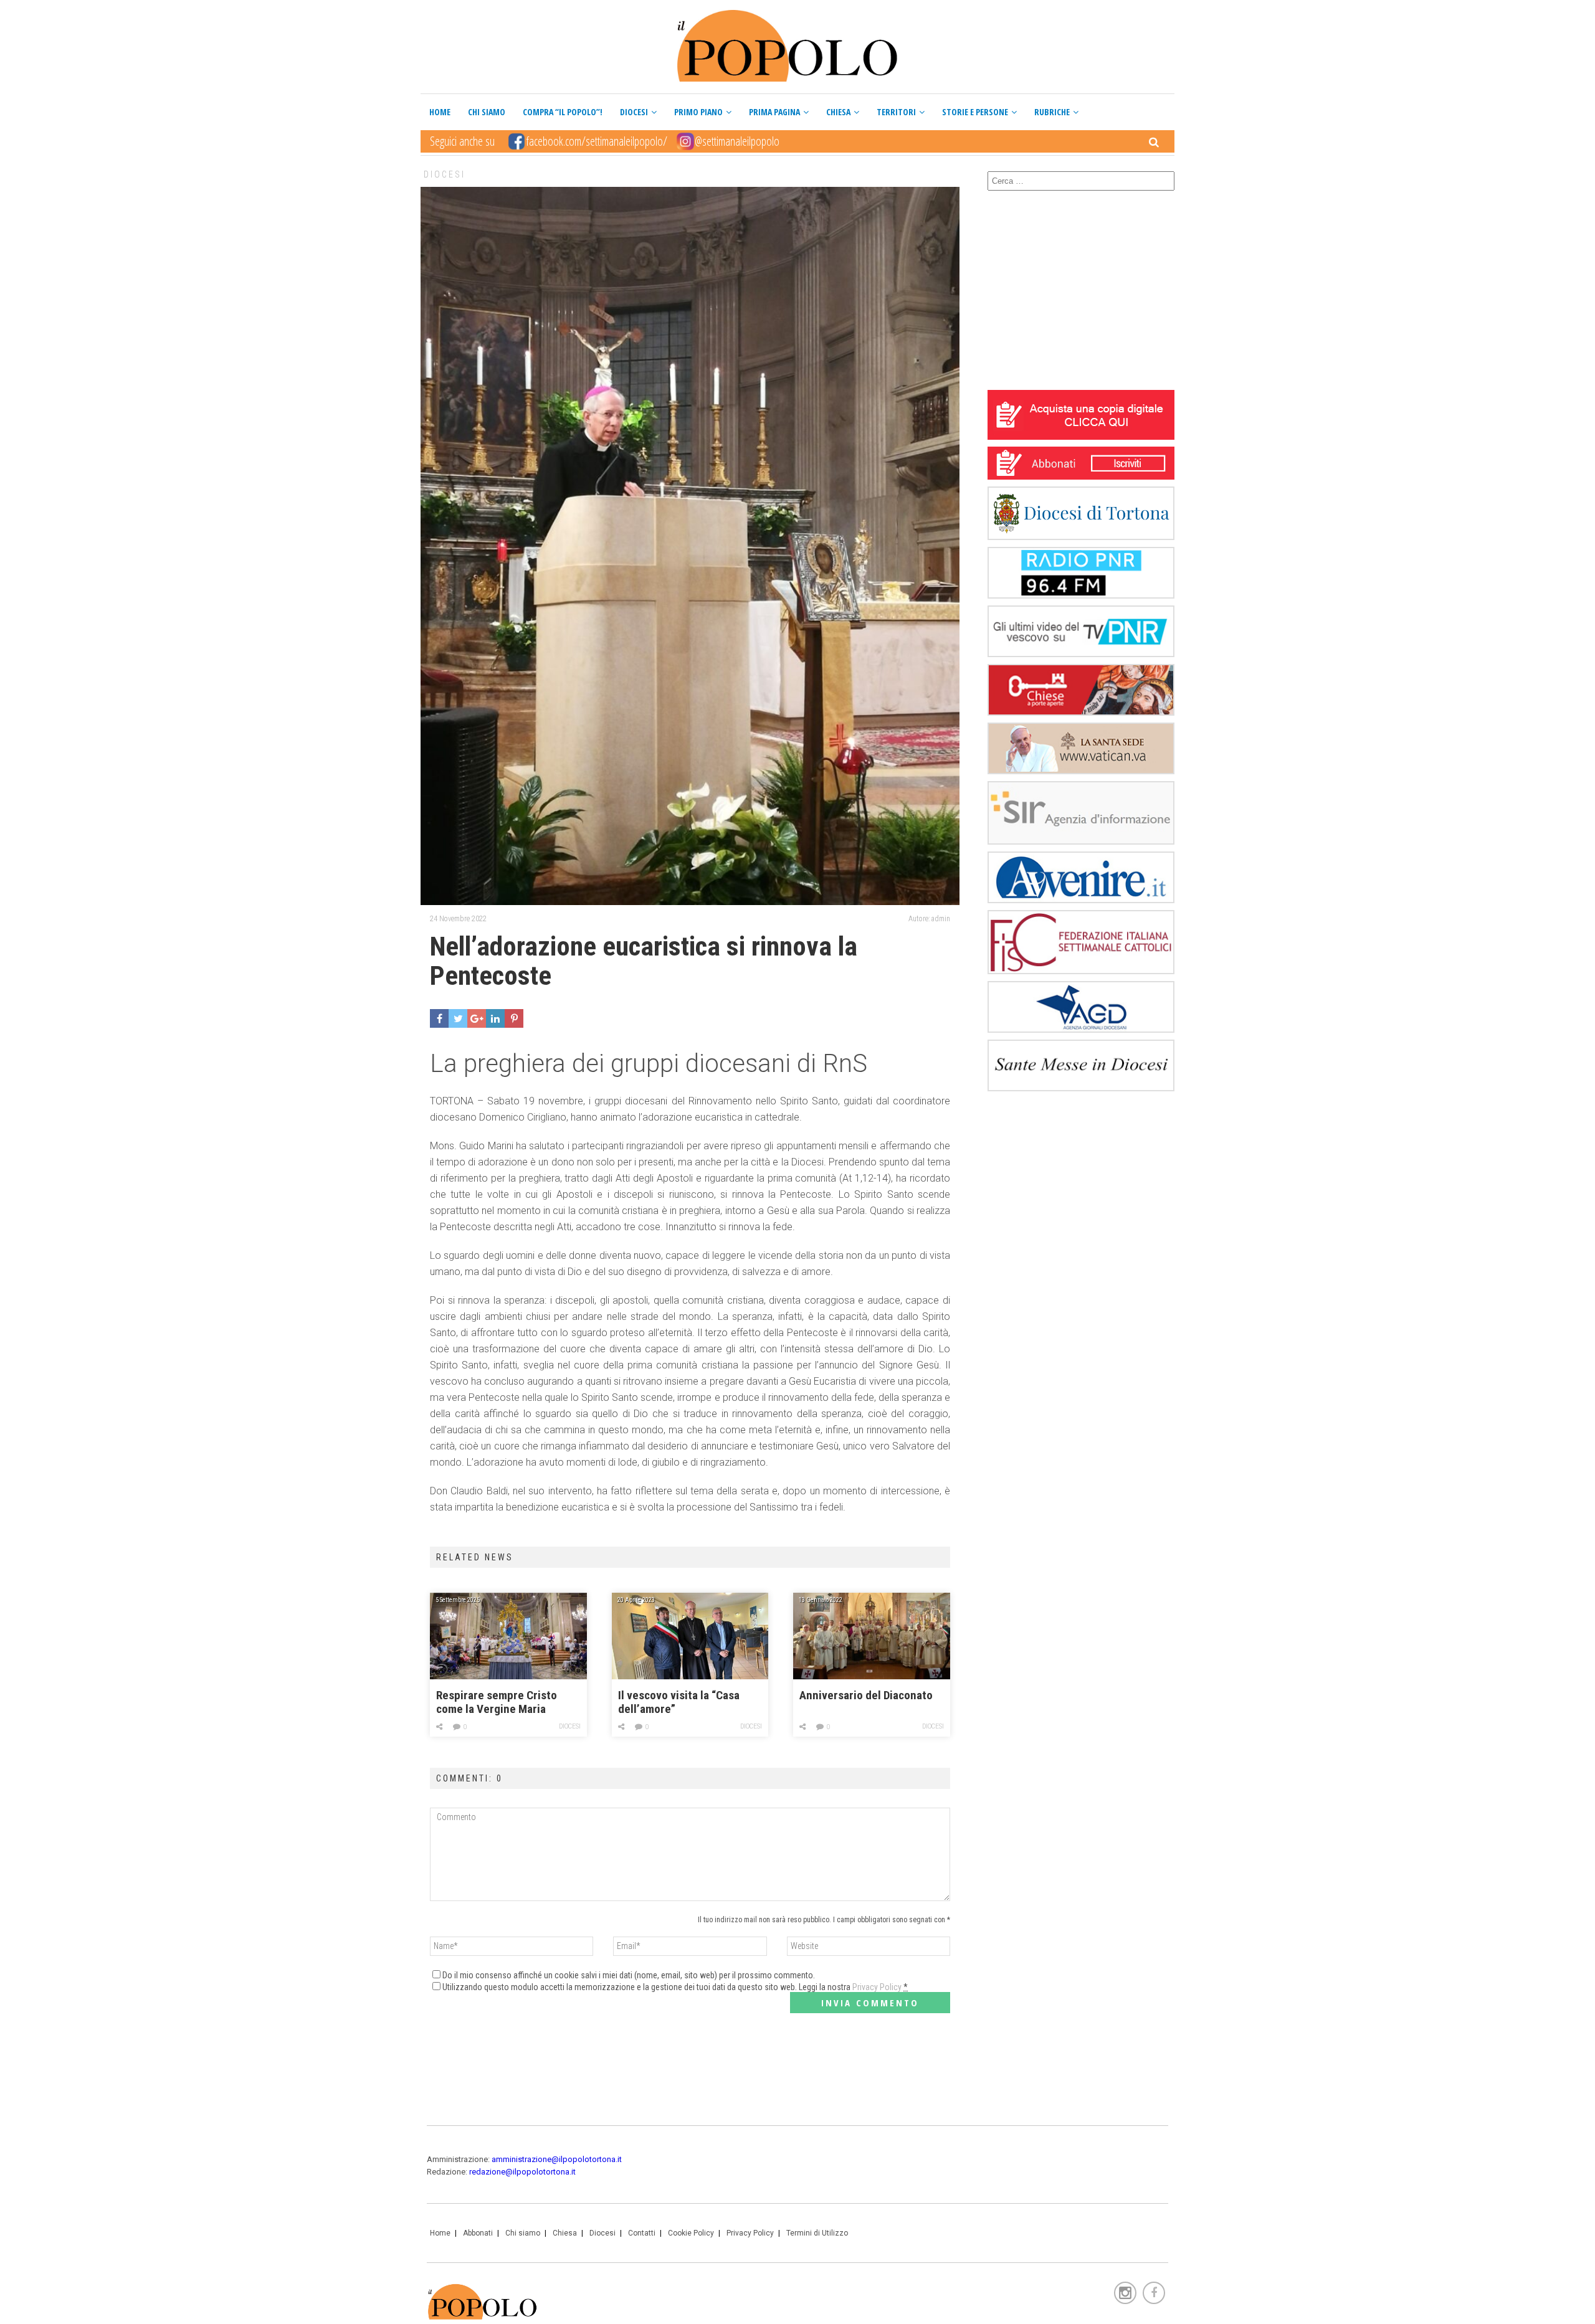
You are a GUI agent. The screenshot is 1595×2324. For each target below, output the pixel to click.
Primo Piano (698, 112)
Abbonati (478, 2233)
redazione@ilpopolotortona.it (522, 2172)
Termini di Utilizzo (817, 2233)
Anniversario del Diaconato (866, 1696)
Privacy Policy (877, 1987)
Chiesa (838, 112)
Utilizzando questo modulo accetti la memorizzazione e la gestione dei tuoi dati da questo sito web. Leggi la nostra (675, 1987)
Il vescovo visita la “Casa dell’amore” (679, 1702)
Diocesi (634, 112)
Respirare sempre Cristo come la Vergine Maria (497, 1702)
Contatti (642, 2233)
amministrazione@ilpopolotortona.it (557, 2159)
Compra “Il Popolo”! (563, 112)
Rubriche (1052, 112)
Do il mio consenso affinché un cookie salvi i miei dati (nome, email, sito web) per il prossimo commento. (629, 1975)
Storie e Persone (975, 112)
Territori (896, 112)
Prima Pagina (774, 112)
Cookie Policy (691, 2233)
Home (440, 112)
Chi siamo (487, 112)
